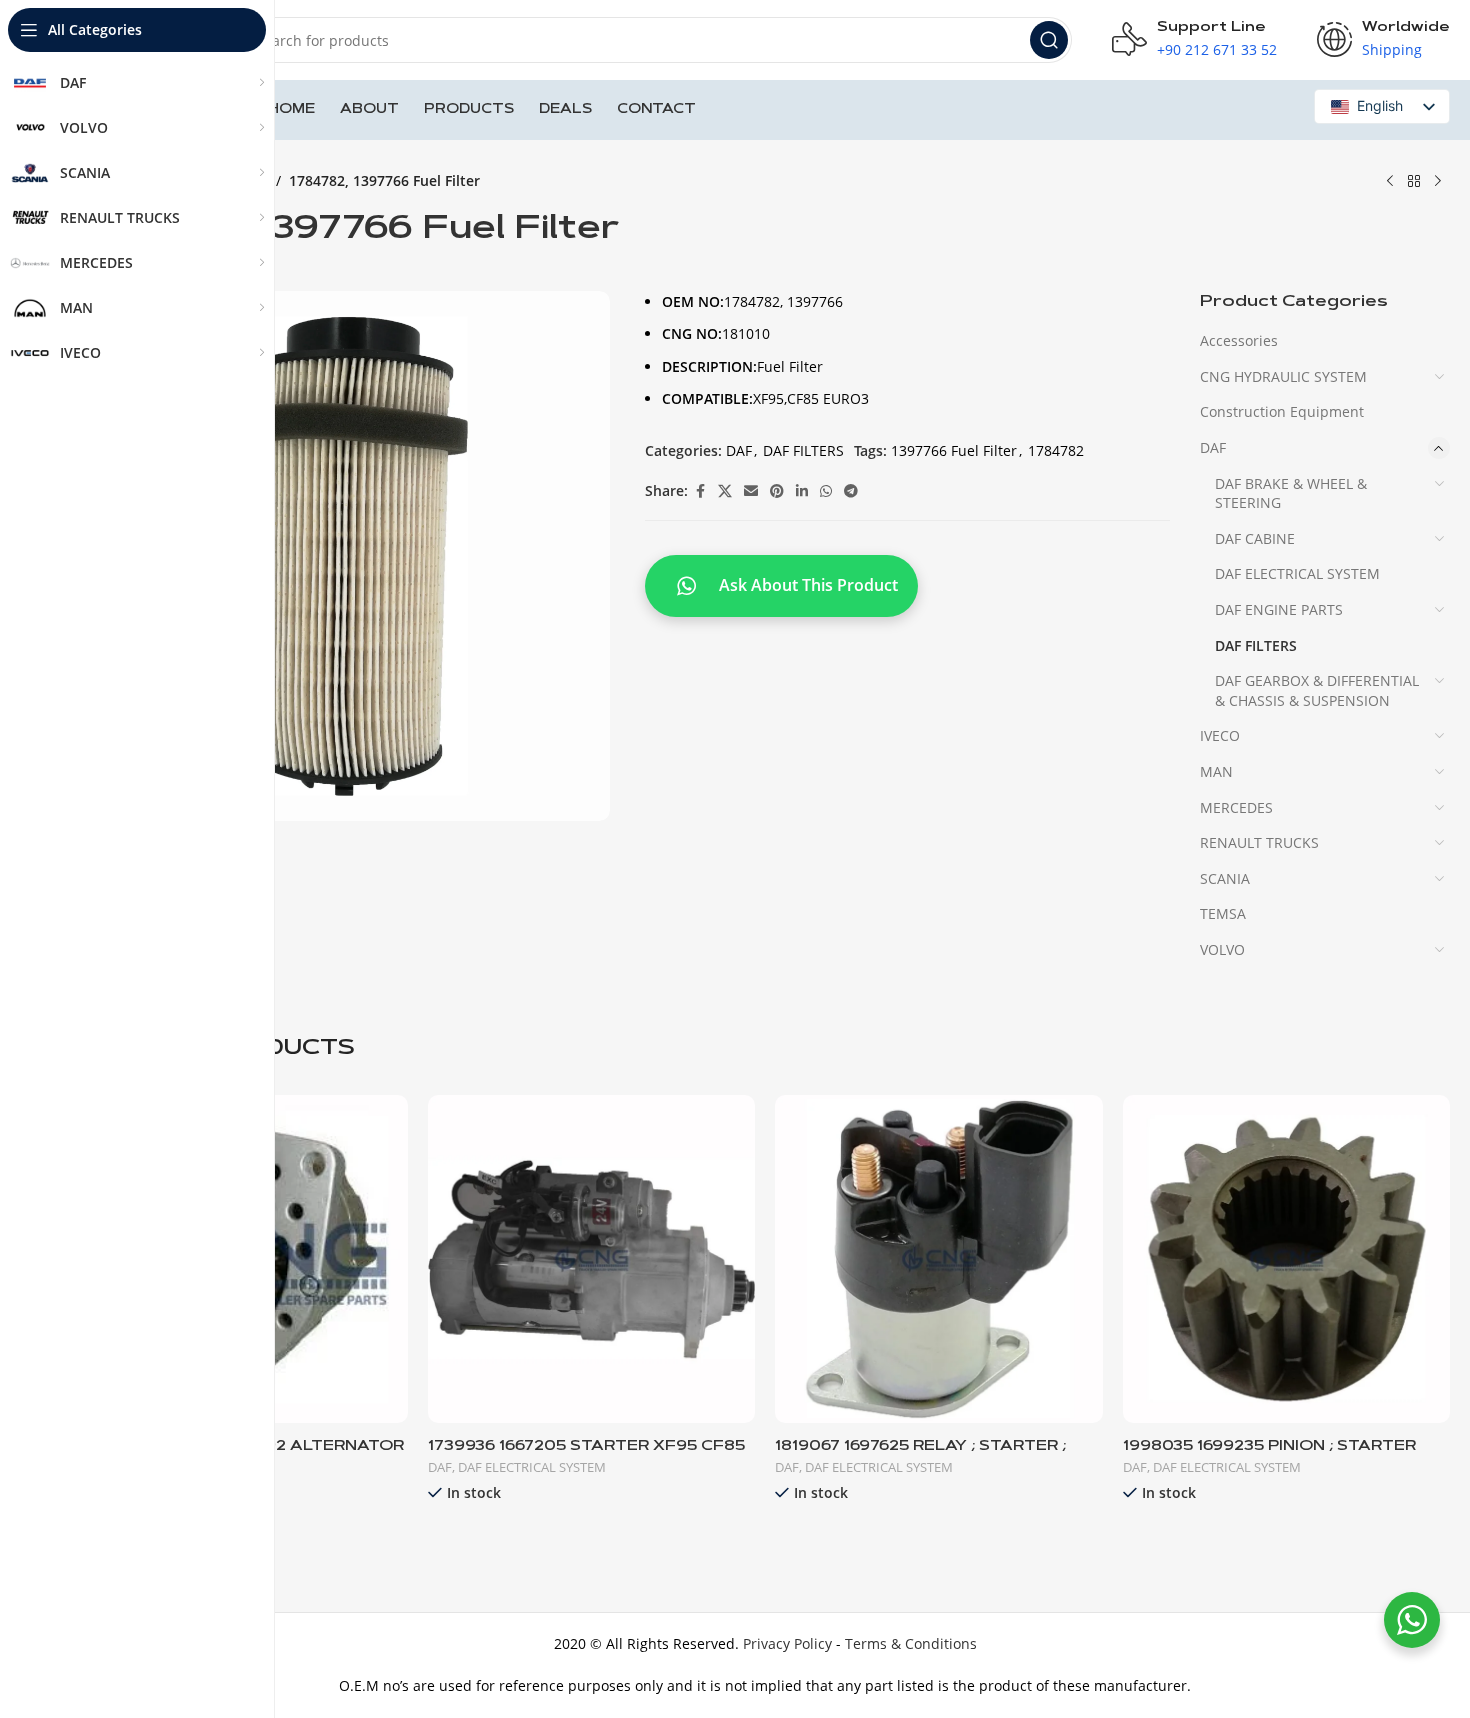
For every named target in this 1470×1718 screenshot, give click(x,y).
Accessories (1239, 340)
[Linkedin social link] (802, 491)
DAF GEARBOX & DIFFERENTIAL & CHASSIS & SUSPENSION (1317, 690)
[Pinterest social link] (777, 491)
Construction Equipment (1282, 411)
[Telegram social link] (851, 491)
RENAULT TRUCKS (1259, 842)
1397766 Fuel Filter (954, 450)
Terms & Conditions (911, 1643)
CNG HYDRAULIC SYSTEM (1283, 376)
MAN (1216, 771)
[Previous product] (1390, 182)
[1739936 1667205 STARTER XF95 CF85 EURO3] (592, 1259)
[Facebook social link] (700, 491)
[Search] (1049, 40)
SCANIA (1225, 878)
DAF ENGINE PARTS (1279, 609)
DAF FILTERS (803, 450)
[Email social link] (751, 491)
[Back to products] (1414, 182)
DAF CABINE (1255, 538)
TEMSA (1223, 913)
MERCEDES (1236, 807)
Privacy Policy (787, 1643)
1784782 (1056, 450)
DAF (739, 450)
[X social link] (725, 491)
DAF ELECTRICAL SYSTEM (1297, 573)
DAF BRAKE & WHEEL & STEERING (1291, 493)
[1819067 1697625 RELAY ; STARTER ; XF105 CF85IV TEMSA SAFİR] (939, 1259)
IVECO (1220, 735)
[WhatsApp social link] (826, 491)
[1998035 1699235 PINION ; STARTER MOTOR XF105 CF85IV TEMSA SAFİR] (1287, 1259)
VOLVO (1222, 949)
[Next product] (1438, 182)
